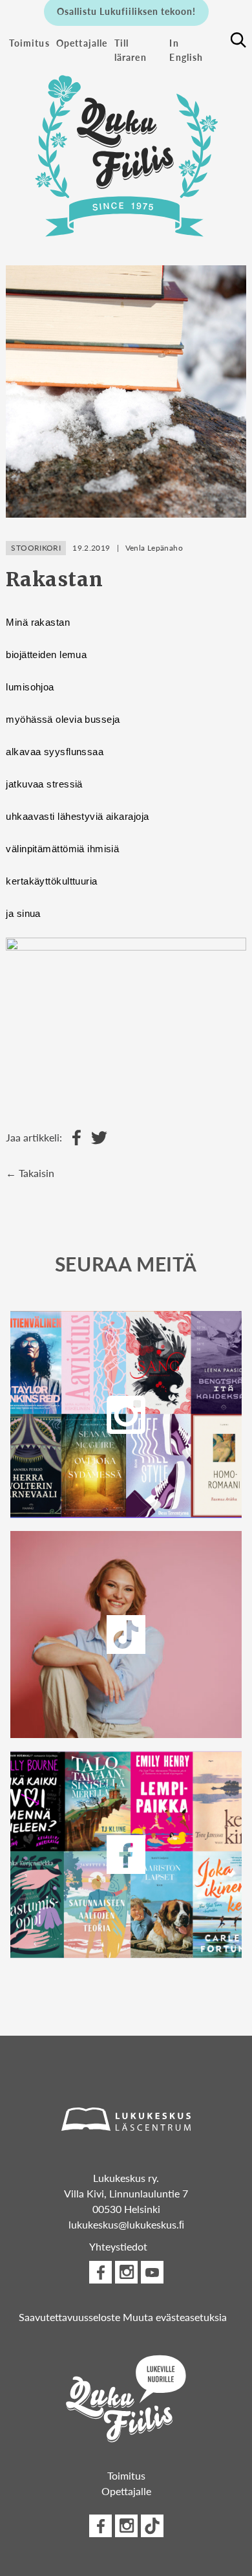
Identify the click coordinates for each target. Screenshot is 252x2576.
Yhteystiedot (118, 2246)
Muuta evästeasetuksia (175, 2317)
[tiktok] (152, 2526)
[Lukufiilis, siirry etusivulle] (126, 149)
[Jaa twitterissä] (96, 1138)
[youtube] (152, 2272)
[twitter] (126, 1635)
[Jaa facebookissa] (73, 1138)
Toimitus (29, 43)
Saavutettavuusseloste (69, 2317)
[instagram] (126, 1415)
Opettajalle (82, 43)
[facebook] (126, 1855)
